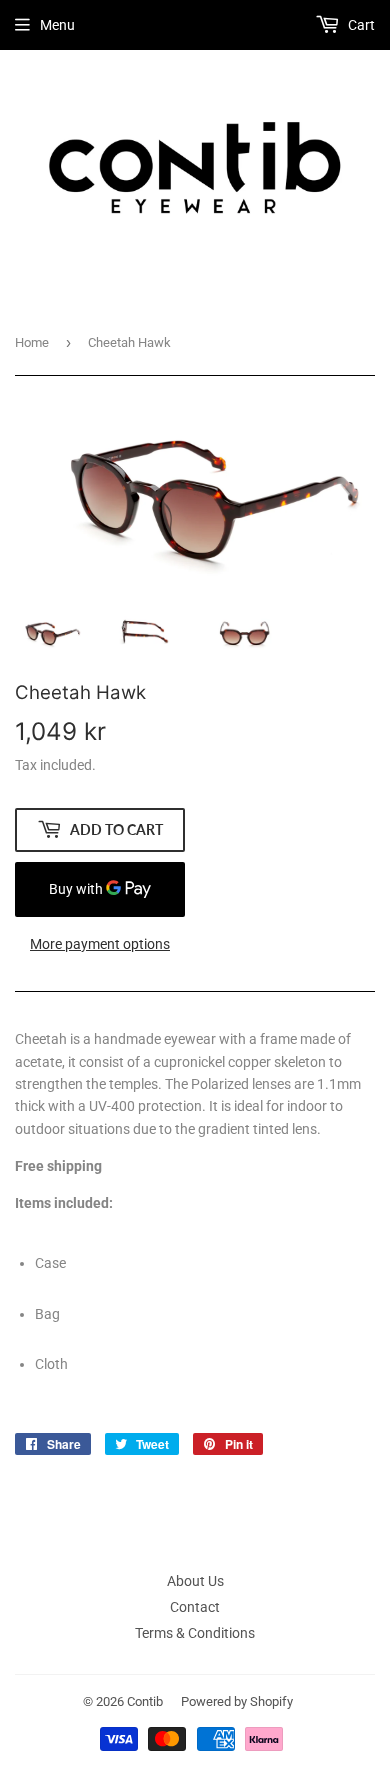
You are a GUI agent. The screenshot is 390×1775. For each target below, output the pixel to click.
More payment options (100, 944)
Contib (145, 1701)
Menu (57, 25)
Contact (195, 1607)
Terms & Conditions (195, 1633)
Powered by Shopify (237, 1701)
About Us (195, 1581)
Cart (360, 25)
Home (32, 342)
